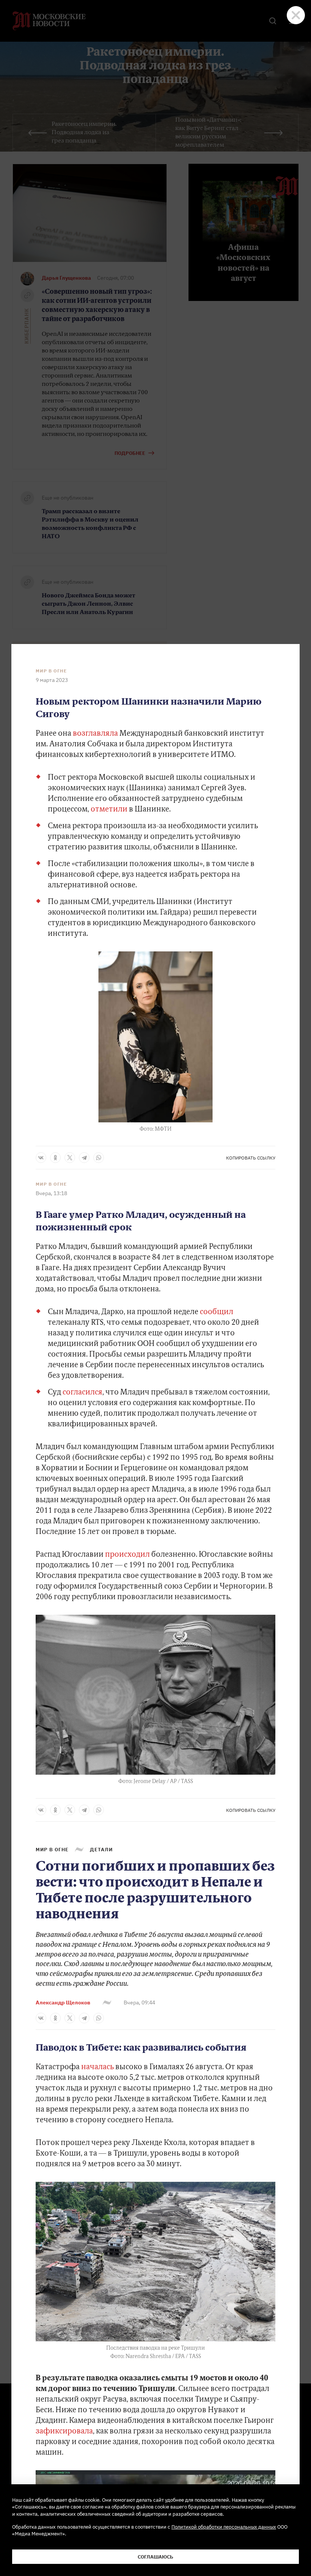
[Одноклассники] (55, 1158)
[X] (70, 1158)
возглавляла (95, 734)
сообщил (217, 1312)
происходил (127, 1555)
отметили (109, 810)
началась (97, 2067)
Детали (101, 1849)
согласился (82, 1393)
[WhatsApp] (99, 1158)
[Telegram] (84, 1158)
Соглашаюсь (155, 2557)
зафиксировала (64, 2432)
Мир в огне (51, 671)
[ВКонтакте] (41, 1158)
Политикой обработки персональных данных (224, 2527)
